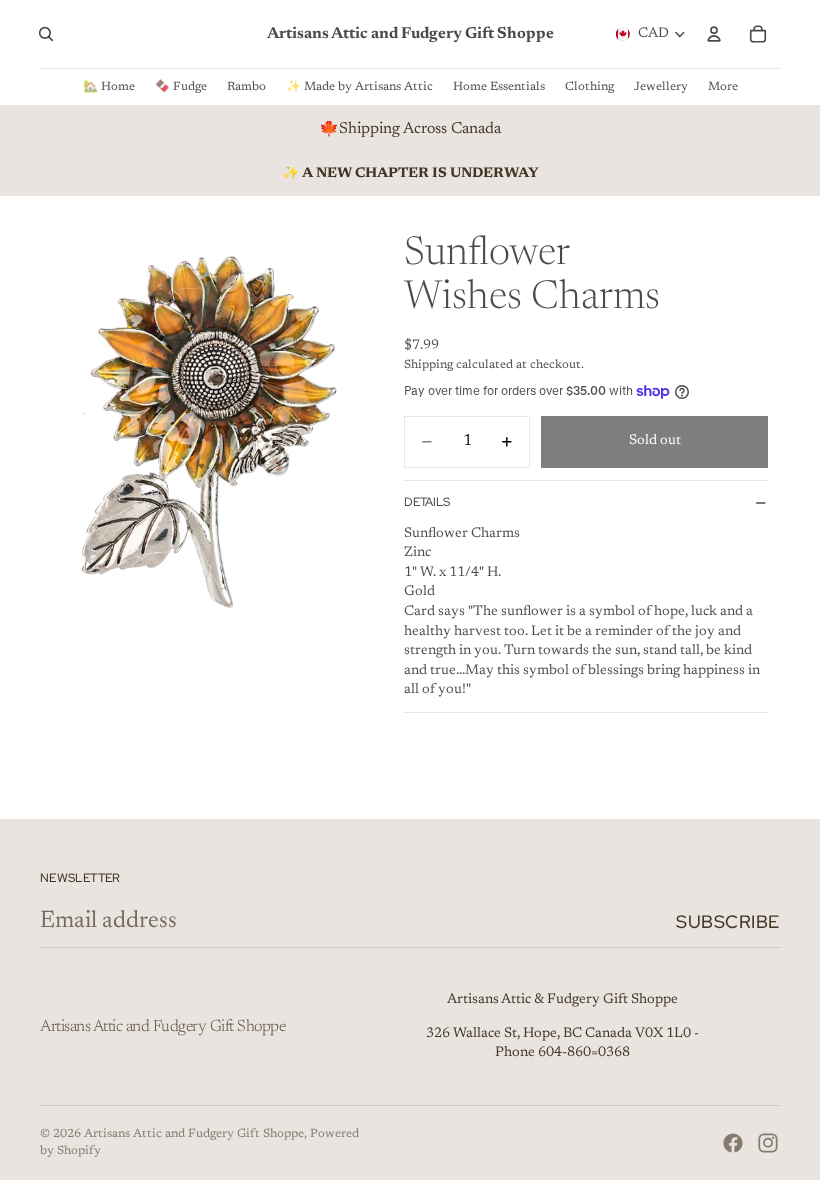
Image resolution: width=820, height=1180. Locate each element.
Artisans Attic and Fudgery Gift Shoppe (194, 1134)
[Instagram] (768, 1143)
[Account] (714, 34)
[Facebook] (733, 1143)
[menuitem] (723, 87)
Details (427, 502)
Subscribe (728, 921)
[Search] (46, 34)
